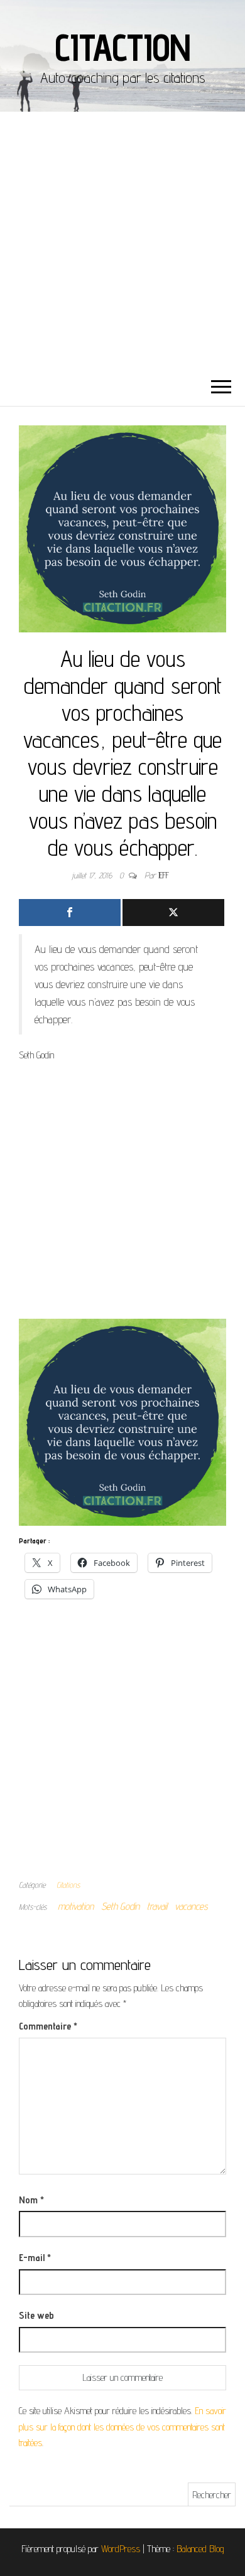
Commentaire (48, 2026)
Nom (31, 2200)
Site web (36, 2315)
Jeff (164, 875)
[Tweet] (173, 913)
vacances (191, 1906)
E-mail (35, 2258)
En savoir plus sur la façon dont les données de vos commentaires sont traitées (122, 2427)
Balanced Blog (200, 2549)
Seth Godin (120, 1906)
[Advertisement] (122, 240)
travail (157, 1906)
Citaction (122, 47)
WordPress (121, 2549)
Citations (68, 1885)
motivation (76, 1906)
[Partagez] (70, 913)
